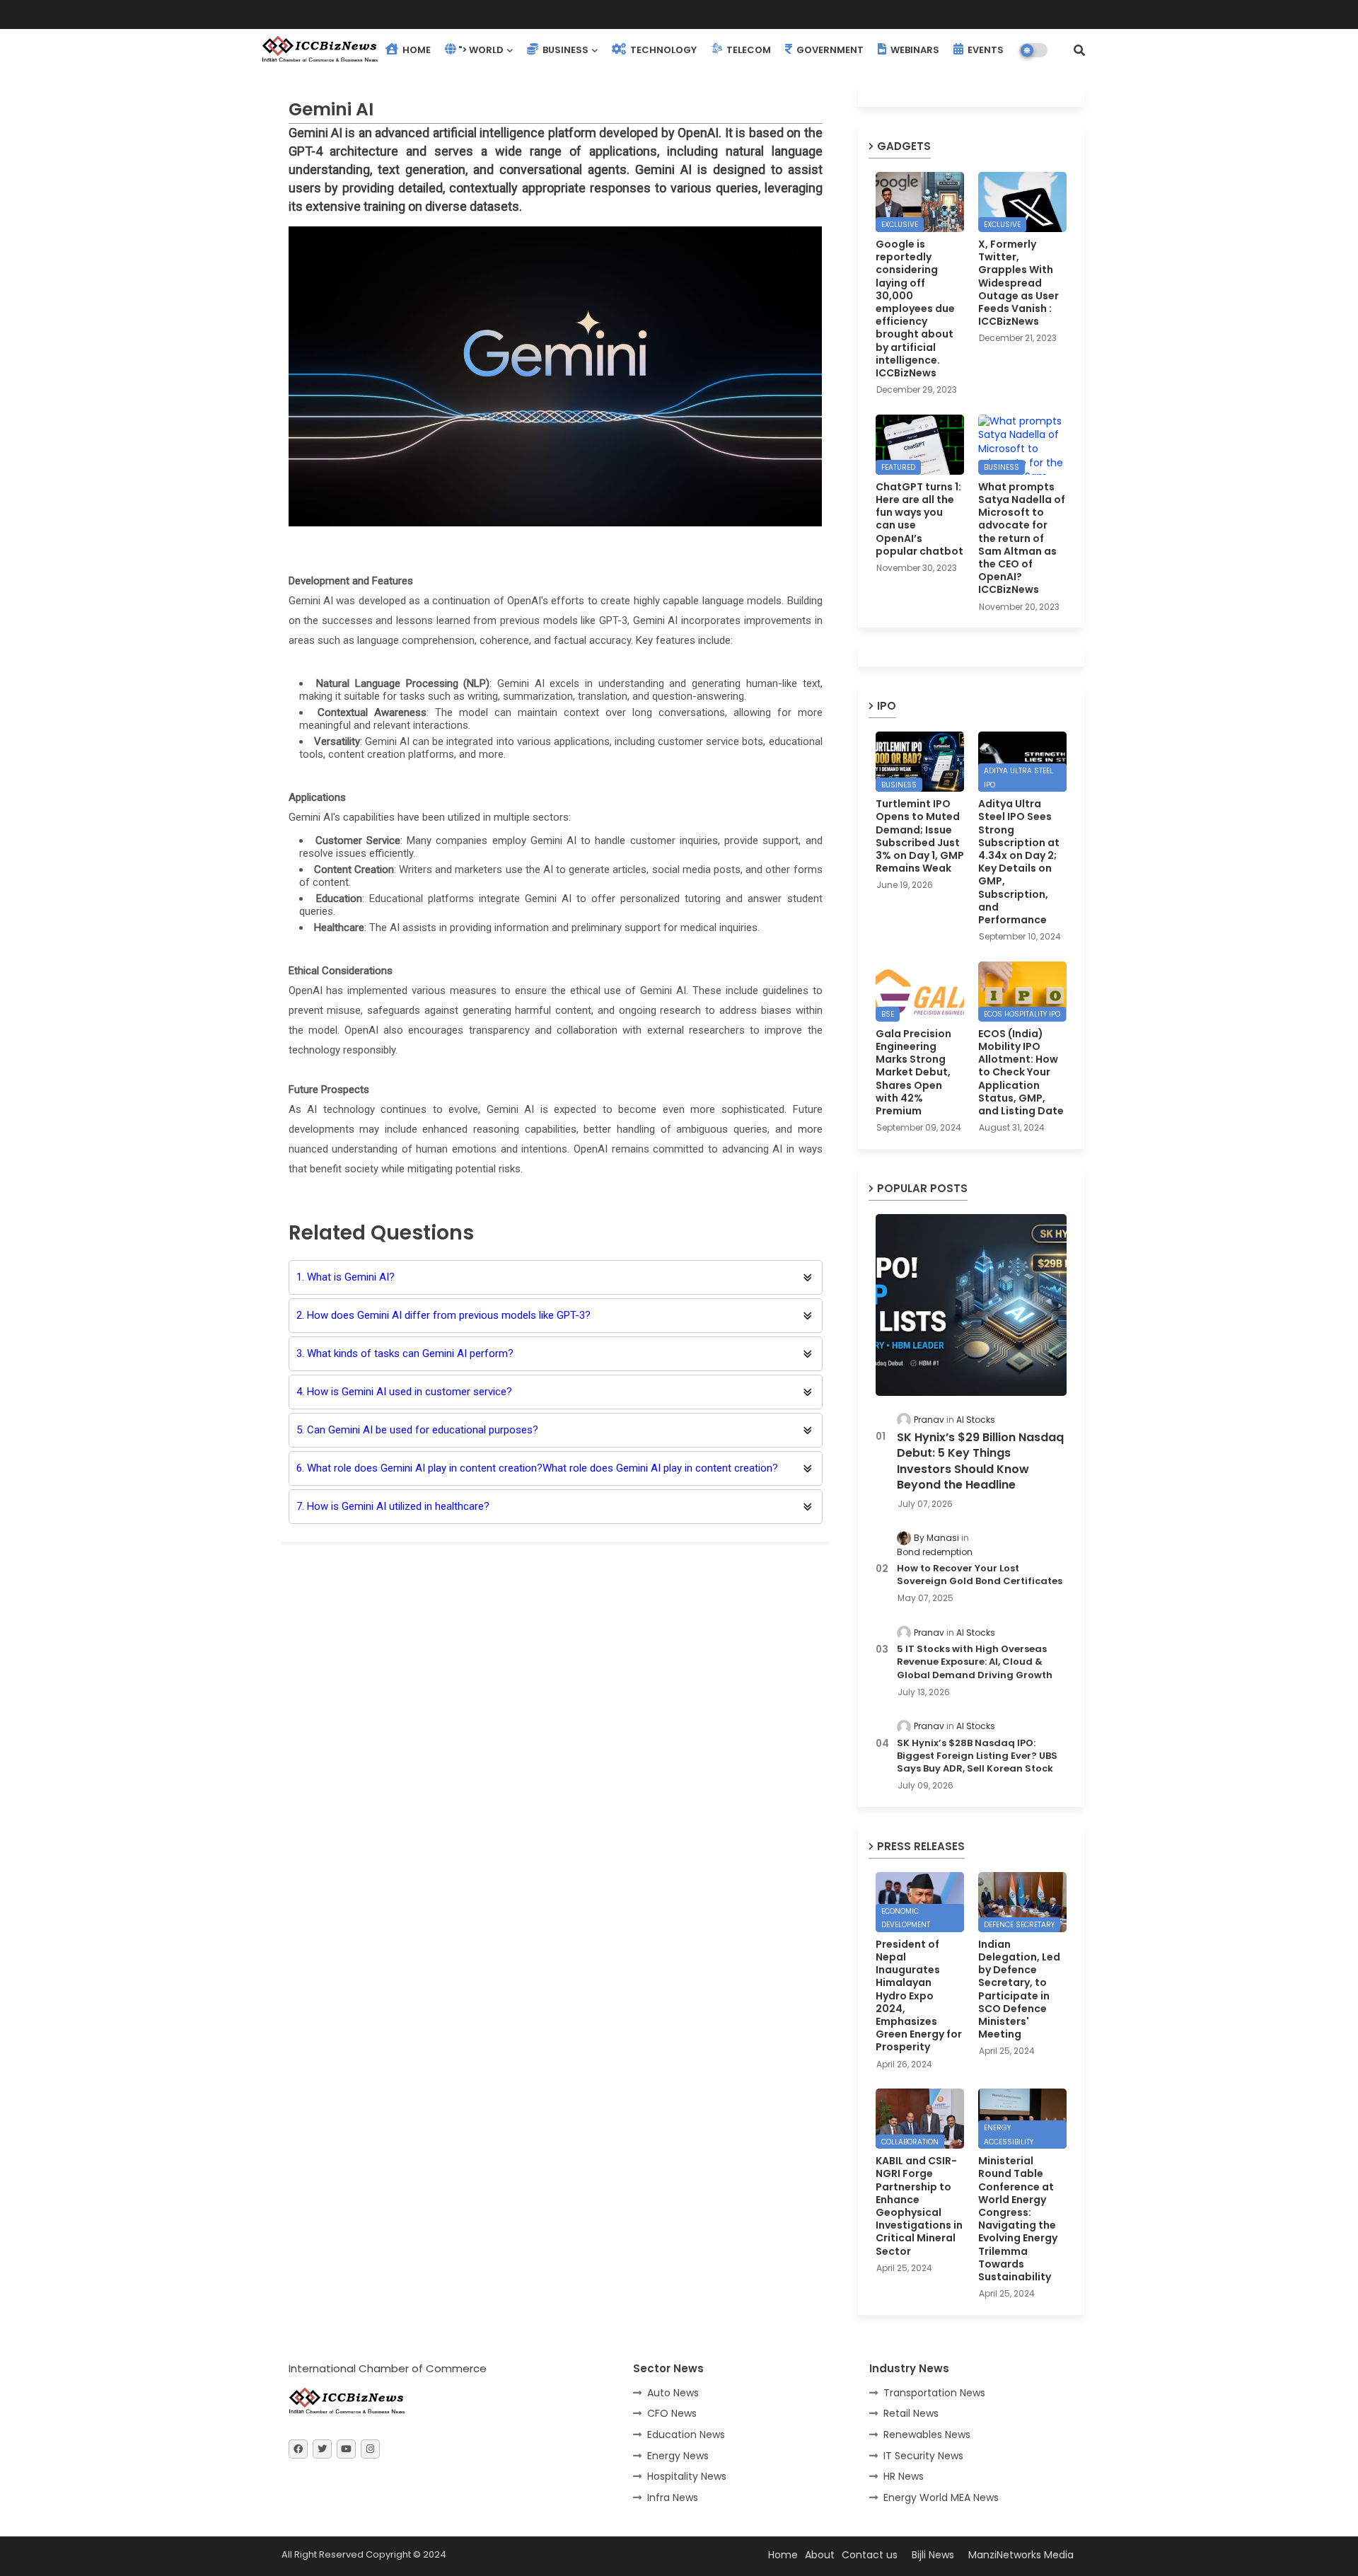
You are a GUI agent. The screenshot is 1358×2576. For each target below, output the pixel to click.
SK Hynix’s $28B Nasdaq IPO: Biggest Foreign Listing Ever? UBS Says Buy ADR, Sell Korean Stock (977, 1756)
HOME (416, 50)
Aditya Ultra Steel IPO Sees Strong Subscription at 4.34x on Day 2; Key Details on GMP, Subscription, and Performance (1019, 862)
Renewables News (927, 2435)
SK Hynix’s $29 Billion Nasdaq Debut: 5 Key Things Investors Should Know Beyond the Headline (980, 1461)
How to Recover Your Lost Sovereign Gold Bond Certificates (980, 1575)
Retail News (911, 2413)
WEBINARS (914, 50)
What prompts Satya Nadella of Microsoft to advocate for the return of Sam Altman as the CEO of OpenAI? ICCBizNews (1022, 538)
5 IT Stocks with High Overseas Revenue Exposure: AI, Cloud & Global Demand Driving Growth (975, 1662)
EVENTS (985, 50)
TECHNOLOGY (662, 50)
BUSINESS (564, 50)
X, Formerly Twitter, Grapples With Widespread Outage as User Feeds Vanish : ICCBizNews (1018, 283)
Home (783, 2555)
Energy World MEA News (941, 2497)
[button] (1079, 50)
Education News (686, 2435)
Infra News (673, 2497)
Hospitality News (687, 2476)
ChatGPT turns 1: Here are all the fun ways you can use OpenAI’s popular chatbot (919, 519)
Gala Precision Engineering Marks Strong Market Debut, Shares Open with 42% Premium (913, 1072)
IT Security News (923, 2456)
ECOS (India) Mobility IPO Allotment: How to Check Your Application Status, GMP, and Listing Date (1021, 1072)
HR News (904, 2476)
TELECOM (748, 50)
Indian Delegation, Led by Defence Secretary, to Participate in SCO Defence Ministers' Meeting (1019, 1989)
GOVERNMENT (829, 50)
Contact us (870, 2555)
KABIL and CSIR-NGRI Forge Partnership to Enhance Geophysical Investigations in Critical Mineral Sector (919, 2206)
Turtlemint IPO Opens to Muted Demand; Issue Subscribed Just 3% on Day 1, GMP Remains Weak (920, 836)
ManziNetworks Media (1021, 2555)
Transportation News (934, 2393)
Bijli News (933, 2555)
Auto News (673, 2393)
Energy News (678, 2456)
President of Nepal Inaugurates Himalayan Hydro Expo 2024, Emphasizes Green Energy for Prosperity (919, 1996)
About (820, 2555)
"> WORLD (481, 50)
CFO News (672, 2413)
